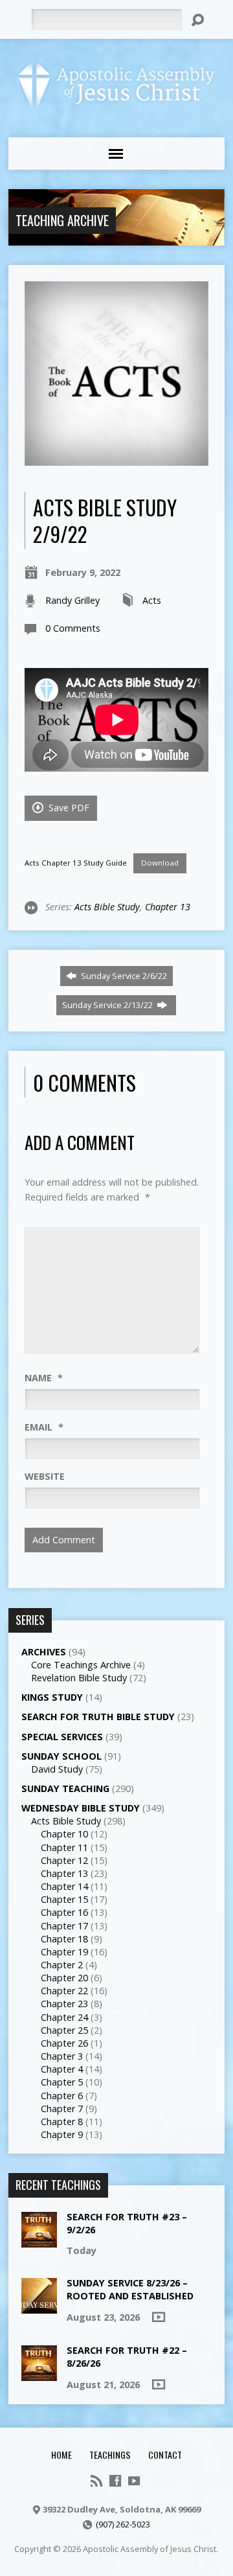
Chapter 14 (64, 1886)
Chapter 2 (62, 1965)
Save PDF (68, 808)
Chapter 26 (64, 2043)
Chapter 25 (64, 2030)
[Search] (197, 20)
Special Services (62, 1737)
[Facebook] (115, 2481)
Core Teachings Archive (81, 1665)
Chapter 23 (64, 2004)
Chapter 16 (64, 1912)
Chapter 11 (64, 1847)
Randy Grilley (72, 600)
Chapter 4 (62, 2069)
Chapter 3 (62, 2056)
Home (61, 2455)
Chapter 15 (64, 1899)
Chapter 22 (64, 1991)
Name (44, 1378)
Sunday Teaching (65, 1788)
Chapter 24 (64, 2017)
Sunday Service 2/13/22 (108, 1005)
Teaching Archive (62, 220)
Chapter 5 (62, 2082)
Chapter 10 (64, 1834)
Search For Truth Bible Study (98, 1717)
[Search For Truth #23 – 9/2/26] (39, 2241)
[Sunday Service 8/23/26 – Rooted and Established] (39, 2307)
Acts (152, 600)
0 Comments (73, 628)
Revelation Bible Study (79, 1678)
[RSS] (96, 2481)
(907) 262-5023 (123, 2524)
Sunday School (61, 1756)
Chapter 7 (62, 2109)
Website (45, 1476)
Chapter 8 (62, 2122)
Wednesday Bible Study (81, 1808)
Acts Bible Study (107, 907)
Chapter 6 (62, 2096)
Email (44, 1427)
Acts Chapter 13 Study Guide (76, 863)
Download (160, 863)
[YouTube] (134, 2481)
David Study (57, 1769)
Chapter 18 (64, 1939)
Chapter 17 (64, 1926)
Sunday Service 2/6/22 (123, 976)
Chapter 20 (64, 1978)
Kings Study (52, 1697)
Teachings (110, 2455)
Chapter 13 (168, 907)
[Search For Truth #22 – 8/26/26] (39, 2374)
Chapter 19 (64, 1952)
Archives (44, 1652)
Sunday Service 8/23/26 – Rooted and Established (130, 2289)
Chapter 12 (64, 1860)
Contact (165, 2455)
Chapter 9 (62, 2134)
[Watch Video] (159, 2317)
